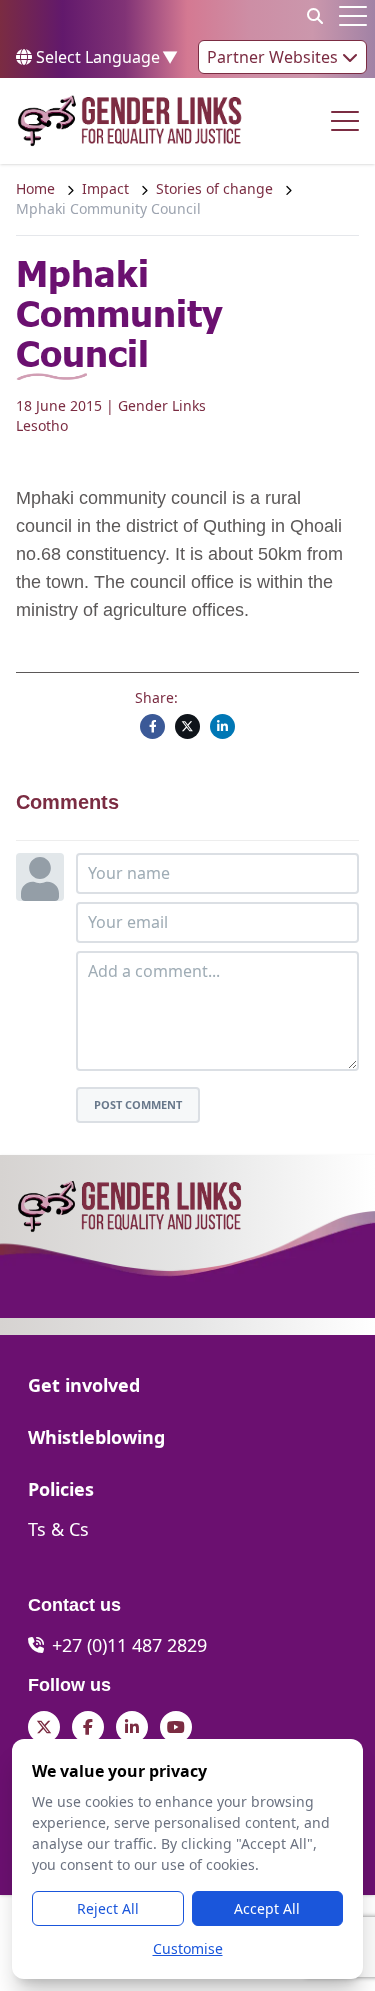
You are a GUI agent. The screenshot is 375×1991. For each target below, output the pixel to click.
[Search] (315, 16)
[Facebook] (152, 726)
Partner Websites (274, 57)
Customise (188, 1948)
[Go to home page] (129, 121)
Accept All (267, 1908)
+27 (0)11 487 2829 (129, 1645)
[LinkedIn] (222, 726)
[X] (187, 726)
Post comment (138, 1104)
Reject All (108, 1908)
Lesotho (42, 425)
